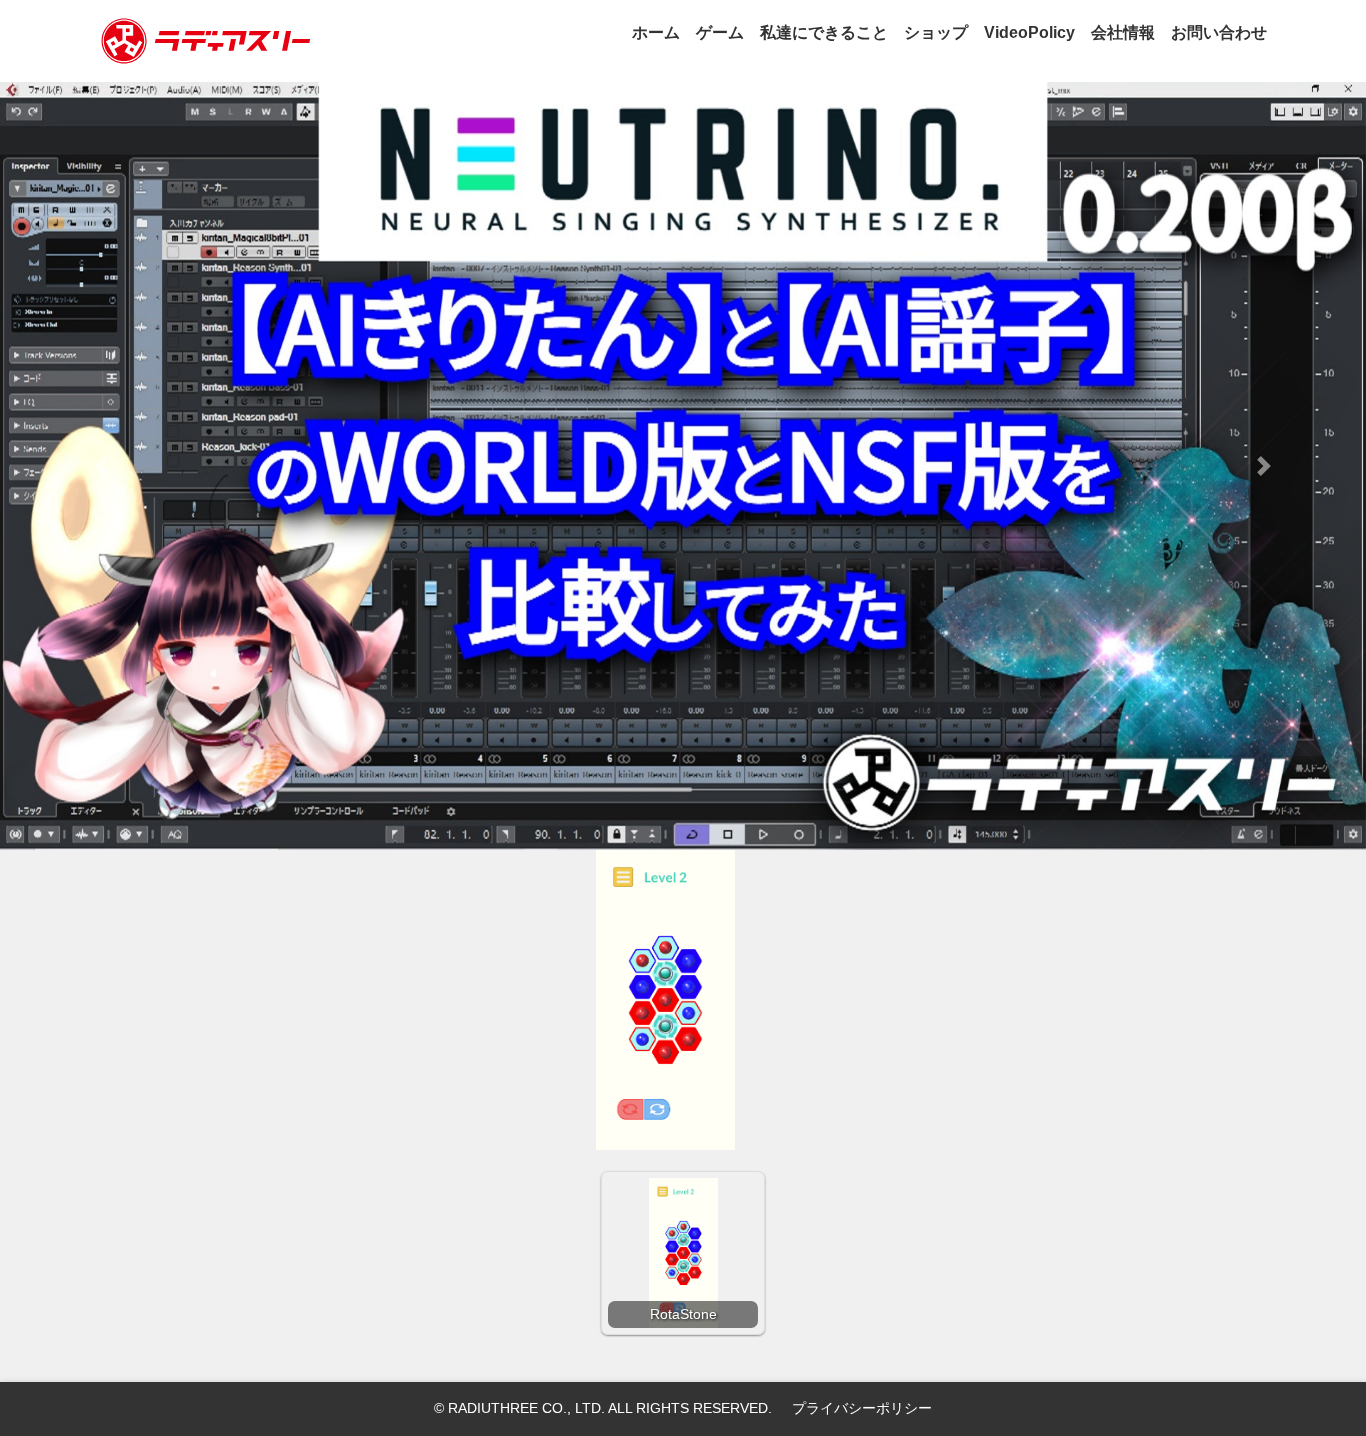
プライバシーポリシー (862, 1408)
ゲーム (720, 32)
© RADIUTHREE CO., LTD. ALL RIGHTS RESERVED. (603, 1408)
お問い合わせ (1219, 32)
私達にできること (824, 32)
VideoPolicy (1029, 32)
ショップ (936, 32)
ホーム (656, 32)
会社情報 (1123, 32)
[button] (102, 466)
